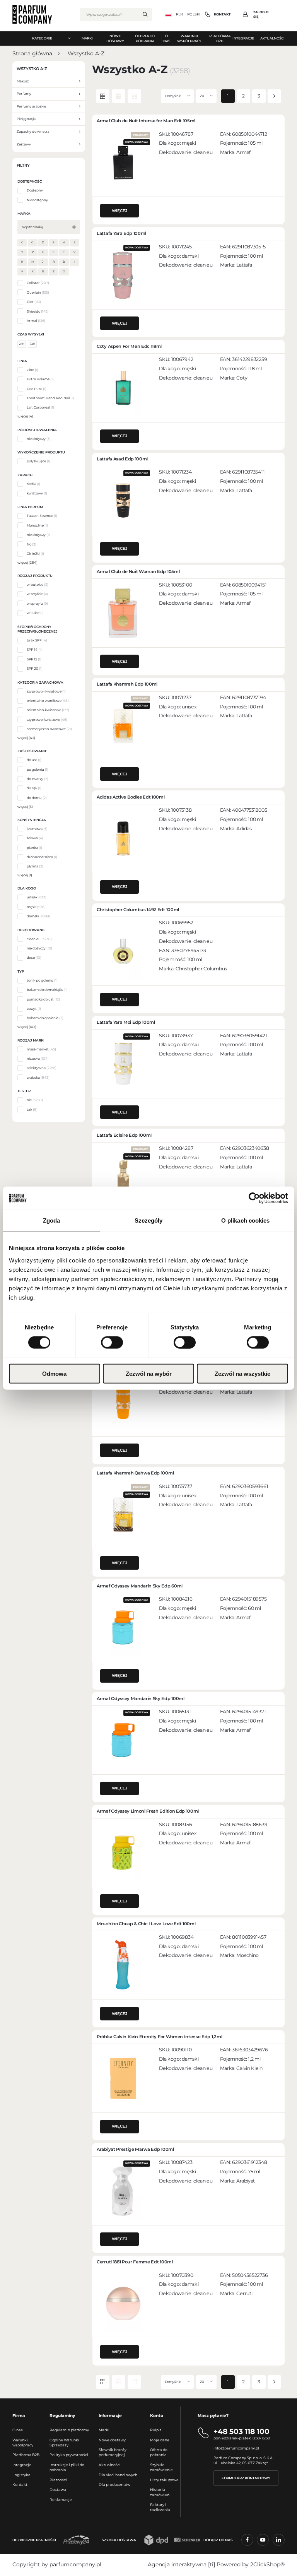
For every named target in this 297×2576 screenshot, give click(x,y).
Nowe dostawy (112, 2440)
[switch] (112, 1343)
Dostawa (58, 2490)
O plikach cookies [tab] (246, 1220)
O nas (18, 2430)
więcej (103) (27, 1027)
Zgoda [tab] (52, 1220)
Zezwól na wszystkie (242, 1373)
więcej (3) (25, 807)
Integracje (22, 2465)
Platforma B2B (26, 2455)
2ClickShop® (267, 2564)
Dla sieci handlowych (118, 2475)
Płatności (58, 2480)
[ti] (212, 2564)
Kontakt (20, 2484)
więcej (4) (25, 416)
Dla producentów (114, 2484)
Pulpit (156, 2430)
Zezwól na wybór (149, 1373)
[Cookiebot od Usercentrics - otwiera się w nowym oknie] (254, 1198)
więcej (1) (25, 875)
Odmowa (54, 1373)
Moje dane (160, 2440)
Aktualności (110, 2465)
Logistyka (21, 2475)
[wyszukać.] (145, 14)
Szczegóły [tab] (149, 1220)
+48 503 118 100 (242, 2431)
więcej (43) (26, 738)
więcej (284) (27, 563)
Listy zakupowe (164, 2480)
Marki (104, 2430)
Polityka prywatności (69, 2455)
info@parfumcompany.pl (236, 2448)
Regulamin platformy (69, 2430)
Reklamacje (61, 2500)
